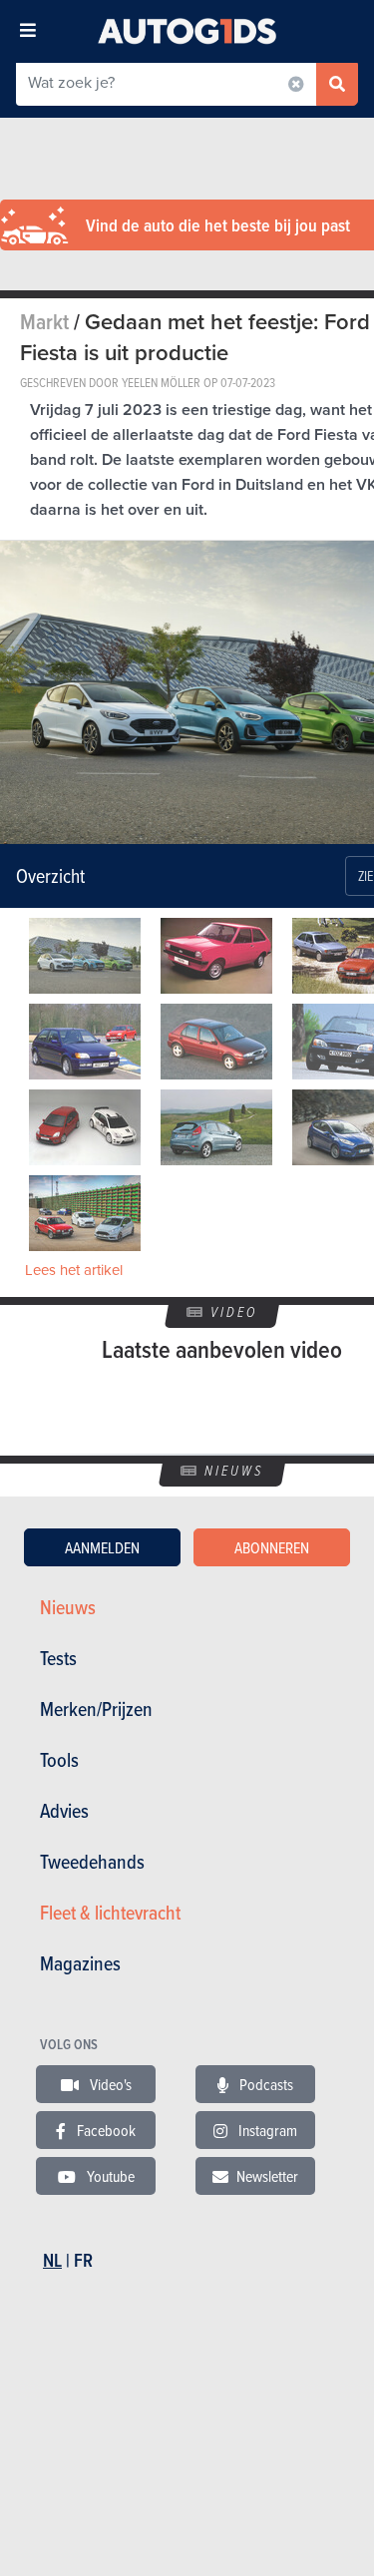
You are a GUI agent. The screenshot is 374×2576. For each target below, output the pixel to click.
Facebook (105, 2130)
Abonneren (272, 1547)
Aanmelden (102, 1547)
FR (83, 2260)
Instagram (266, 2130)
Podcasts (265, 2084)
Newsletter (267, 2176)
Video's (109, 2084)
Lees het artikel (74, 1270)
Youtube (109, 2176)
